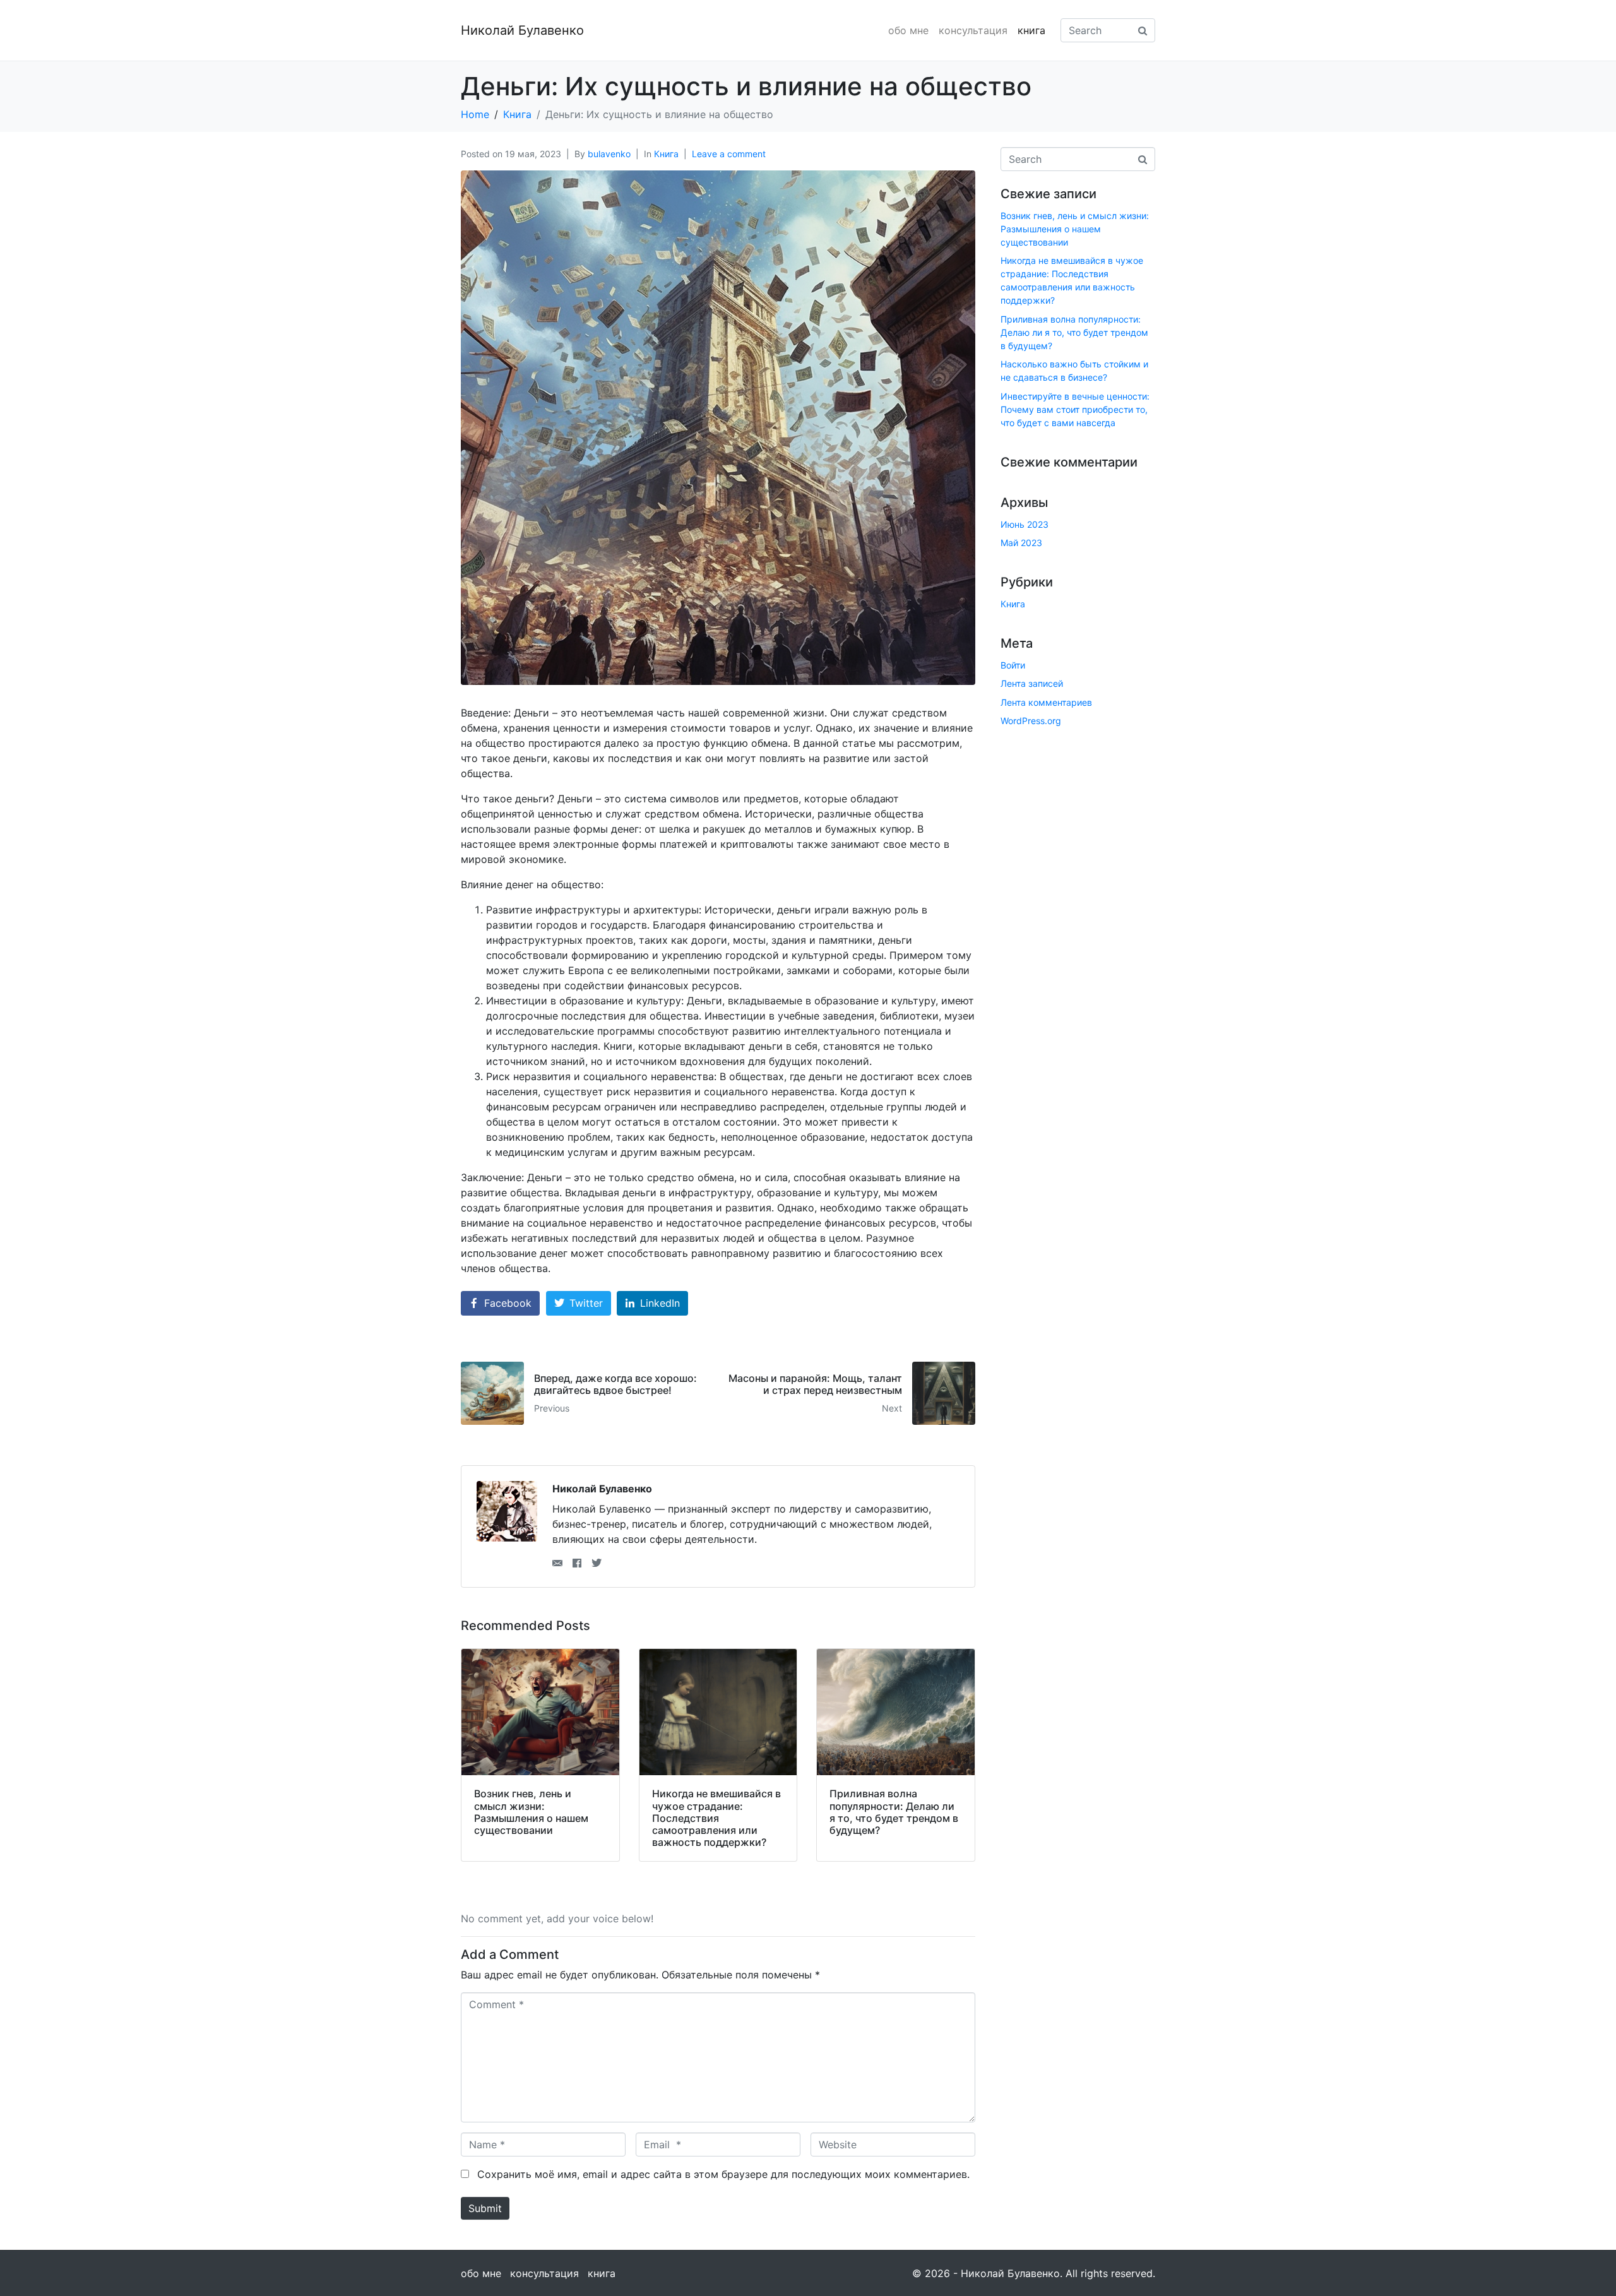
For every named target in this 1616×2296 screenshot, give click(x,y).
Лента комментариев (1046, 702)
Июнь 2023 (1025, 524)
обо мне (908, 30)
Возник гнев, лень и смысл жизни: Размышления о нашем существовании (1075, 229)
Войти (1013, 665)
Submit (485, 2208)
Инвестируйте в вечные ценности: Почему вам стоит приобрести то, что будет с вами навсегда (1075, 409)
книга (1031, 30)
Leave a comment (729, 154)
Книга (666, 154)
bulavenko (609, 154)
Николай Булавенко (522, 30)
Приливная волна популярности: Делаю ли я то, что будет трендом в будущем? (1074, 332)
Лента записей (1032, 683)
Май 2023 (1021, 543)
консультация (973, 30)
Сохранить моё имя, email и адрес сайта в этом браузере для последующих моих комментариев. (723, 2174)
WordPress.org (1031, 721)
